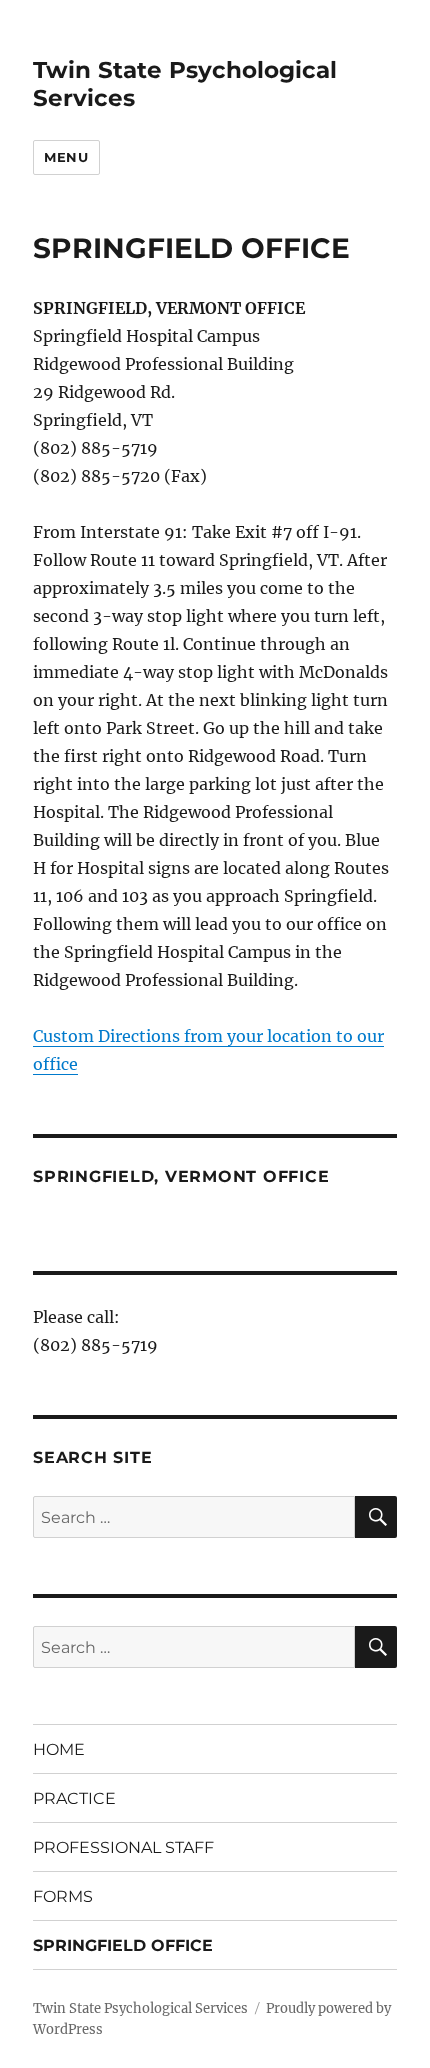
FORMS (63, 1896)
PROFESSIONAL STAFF (123, 1847)
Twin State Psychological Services (140, 2008)
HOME (59, 1749)
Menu (66, 157)
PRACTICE (74, 1798)
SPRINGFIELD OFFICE (123, 1945)
